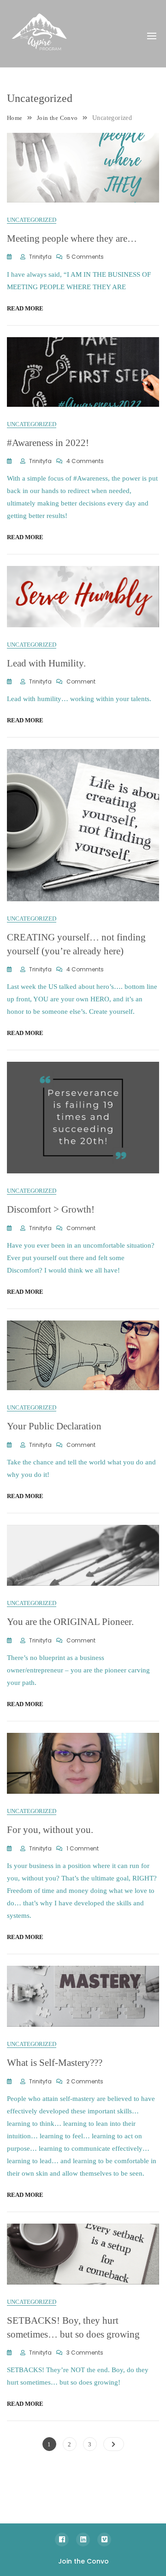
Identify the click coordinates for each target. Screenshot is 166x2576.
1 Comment (83, 1848)
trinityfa (40, 257)
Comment (81, 681)
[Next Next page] (114, 2444)
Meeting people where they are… (72, 238)
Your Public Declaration (54, 1426)
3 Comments (85, 2353)
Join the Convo (83, 2561)
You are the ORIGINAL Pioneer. (70, 1622)
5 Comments (85, 257)
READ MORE (25, 308)
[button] (152, 36)
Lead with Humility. (46, 663)
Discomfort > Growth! (51, 1209)
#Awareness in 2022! (48, 443)
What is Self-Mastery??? (55, 2063)
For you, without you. (50, 1830)
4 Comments (85, 461)
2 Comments (85, 2081)
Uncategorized (32, 220)
